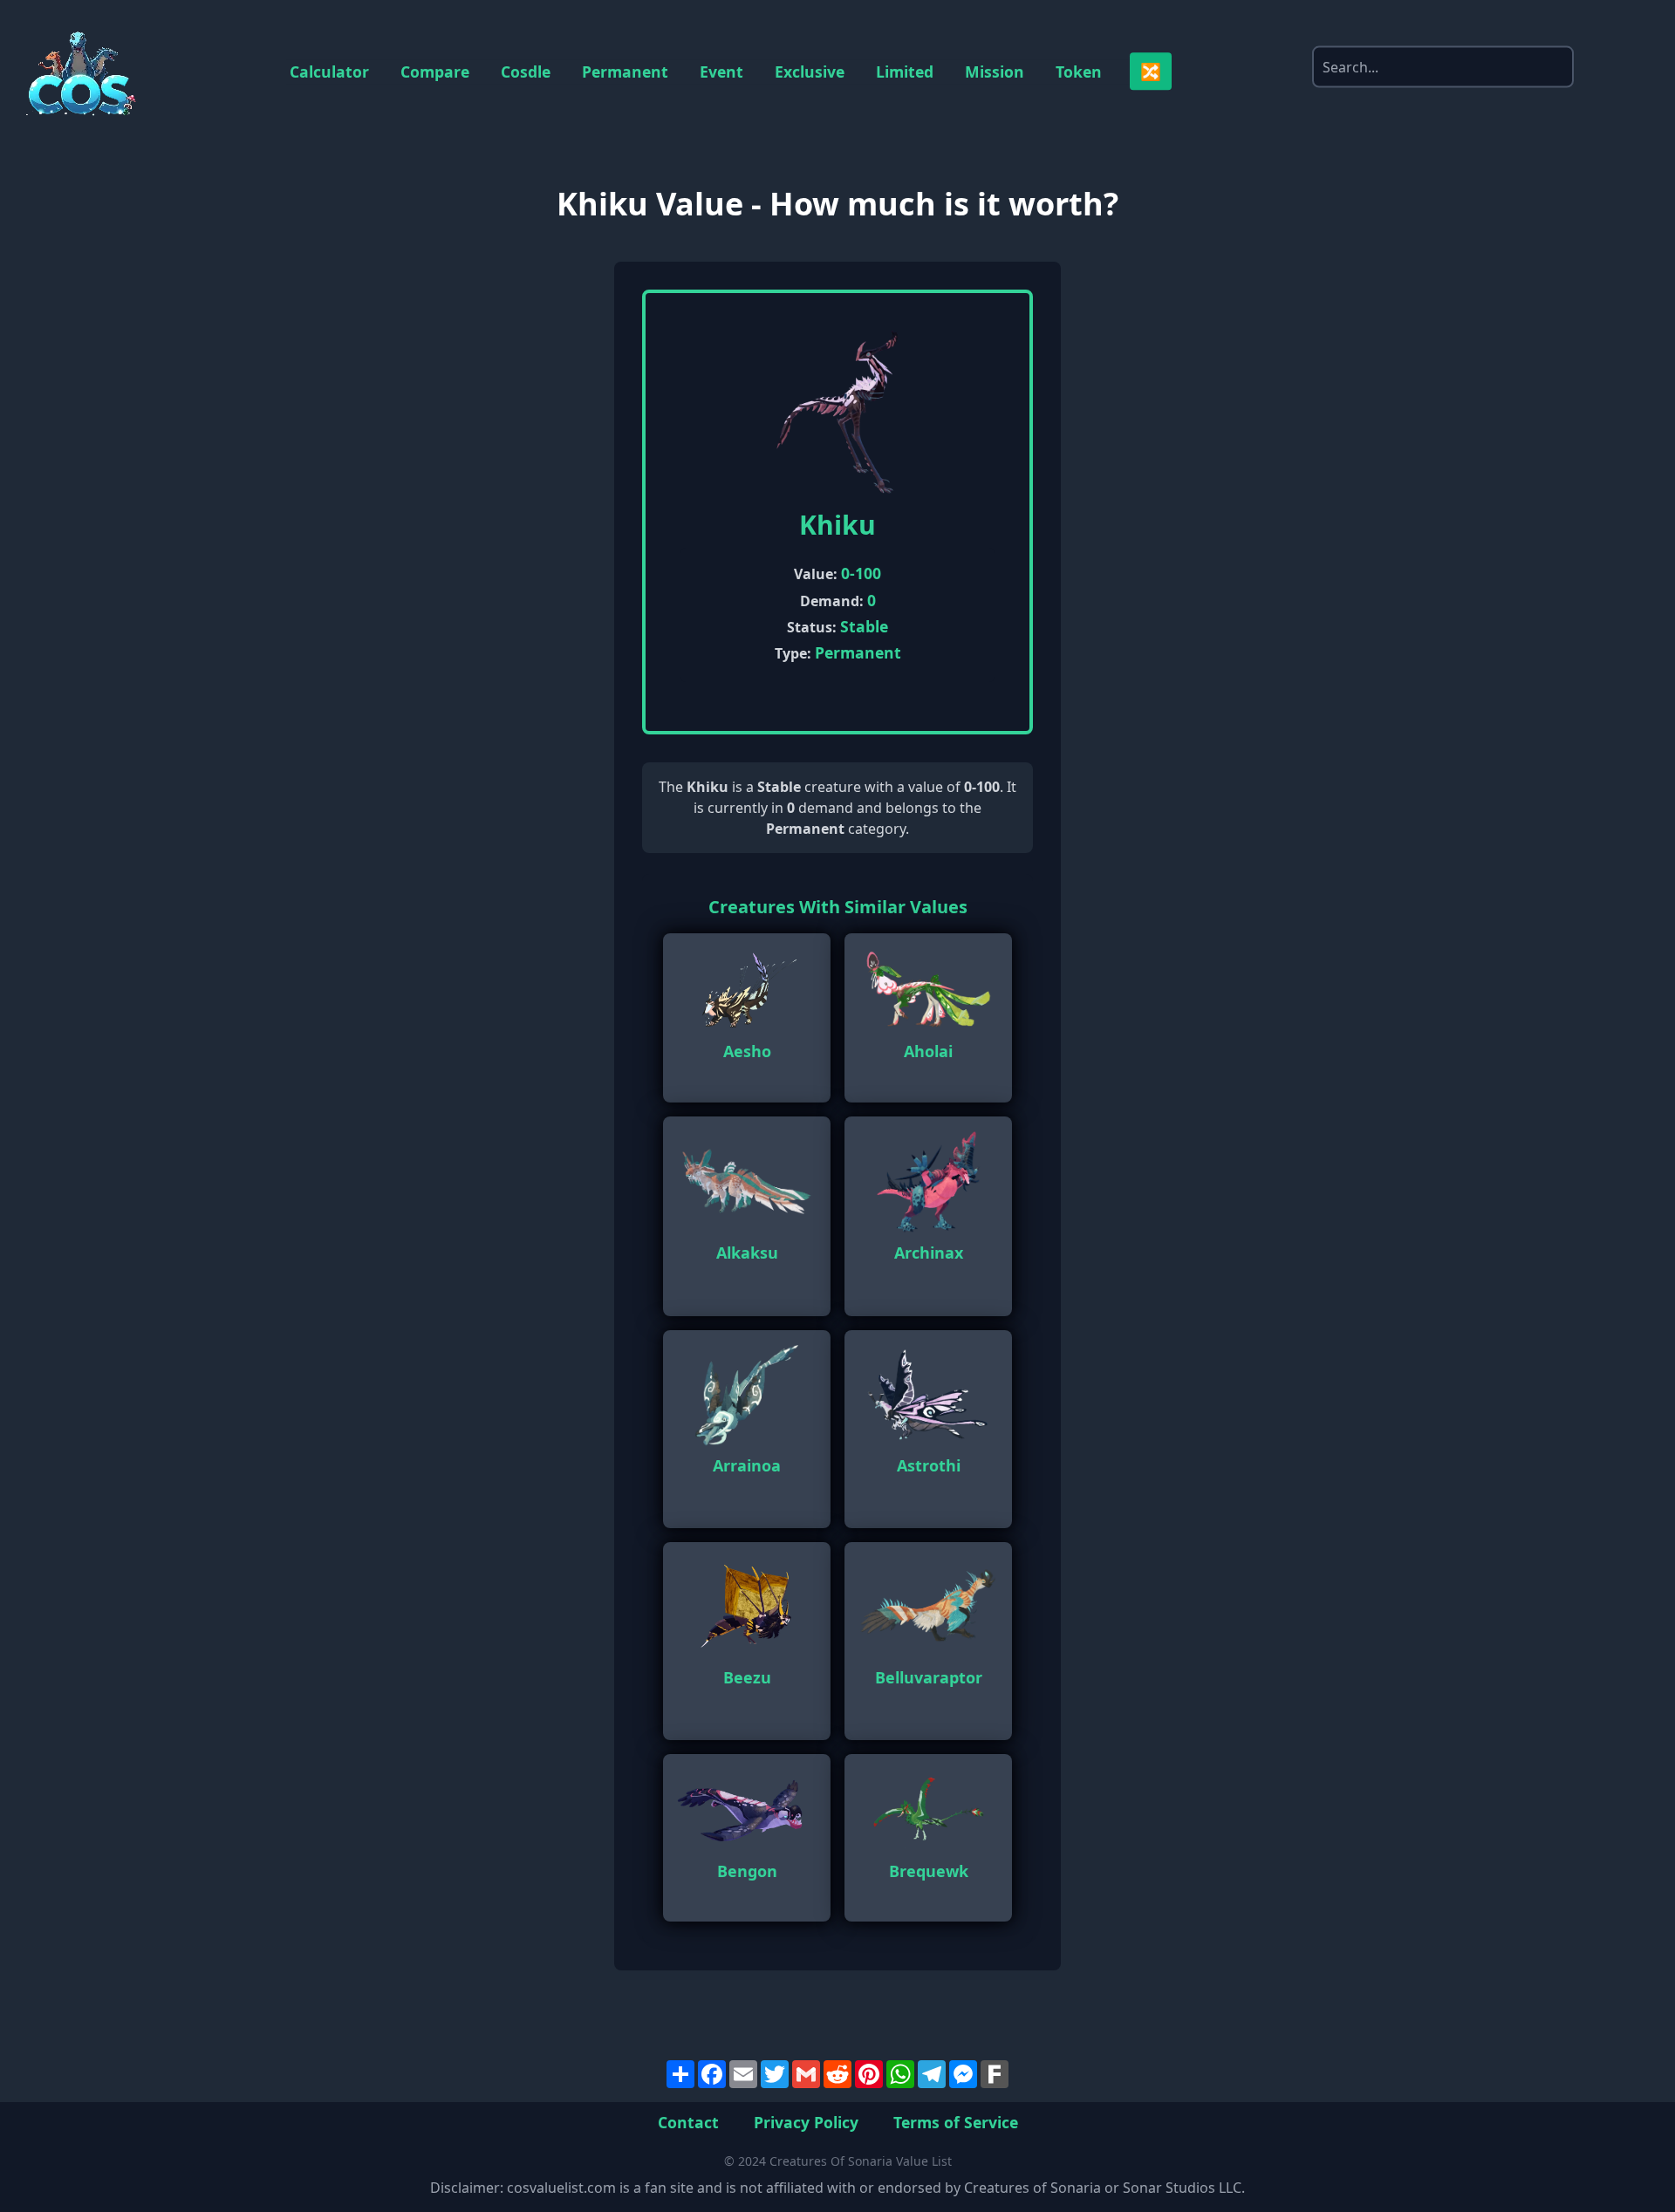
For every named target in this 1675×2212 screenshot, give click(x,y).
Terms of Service (956, 2121)
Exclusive (810, 72)
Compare (435, 72)
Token (1079, 72)
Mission (995, 72)
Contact (688, 2121)
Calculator (329, 72)
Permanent (625, 72)
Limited (905, 72)
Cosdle (526, 72)
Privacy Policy (806, 2121)
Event (721, 72)
